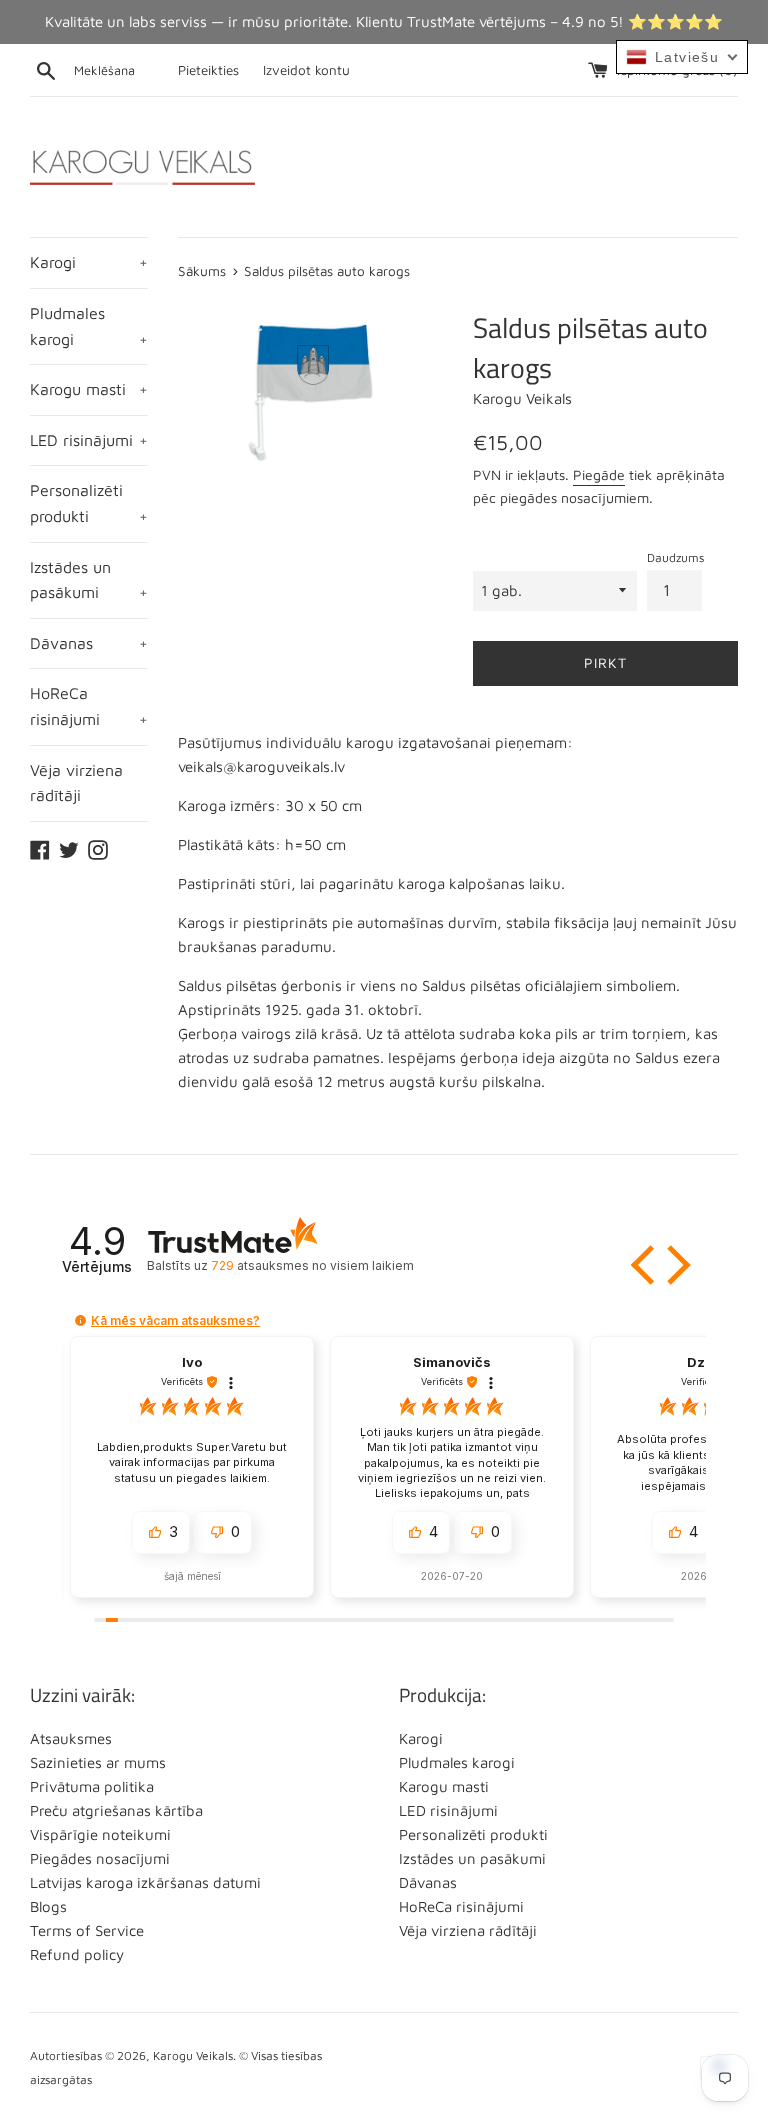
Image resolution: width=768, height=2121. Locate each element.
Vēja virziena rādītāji (76, 783)
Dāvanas (89, 643)
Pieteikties (208, 70)
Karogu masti (89, 389)
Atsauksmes (71, 1738)
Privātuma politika (92, 1786)
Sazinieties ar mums (98, 1762)
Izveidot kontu (306, 70)
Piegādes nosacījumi (100, 1858)
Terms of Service (87, 1930)
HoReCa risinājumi (89, 706)
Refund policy (77, 1954)
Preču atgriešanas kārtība (116, 1810)
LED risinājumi (89, 440)
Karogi (89, 262)
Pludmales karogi (89, 326)
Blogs (48, 1906)
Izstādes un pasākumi (89, 580)
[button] (645, 1265)
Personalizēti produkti (89, 503)
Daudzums (675, 557)
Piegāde (599, 474)
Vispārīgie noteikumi (100, 1834)
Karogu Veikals (193, 2055)
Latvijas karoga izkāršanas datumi (145, 1882)
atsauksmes (312, 1265)
